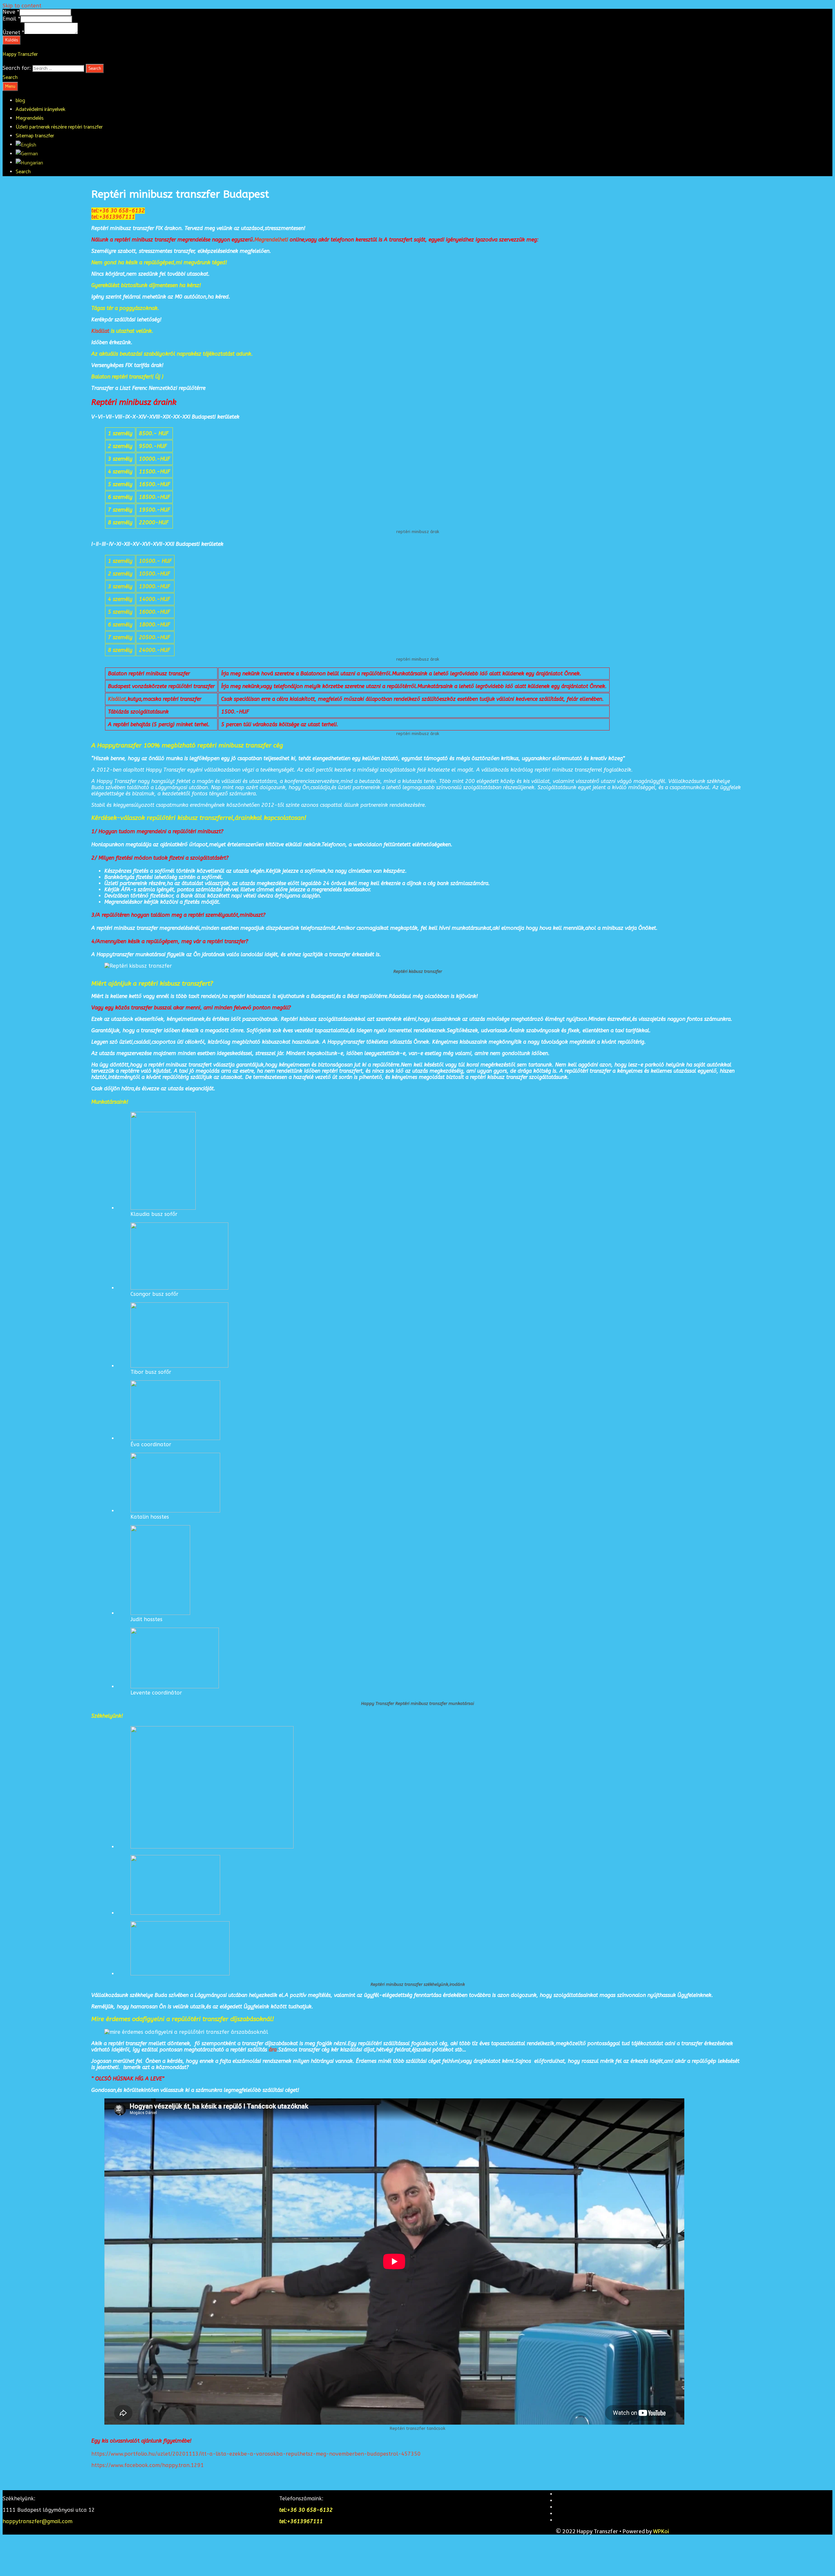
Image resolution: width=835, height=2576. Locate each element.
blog (20, 101)
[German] (27, 154)
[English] (26, 145)
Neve (11, 12)
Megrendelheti (272, 240)
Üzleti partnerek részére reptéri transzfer (59, 127)
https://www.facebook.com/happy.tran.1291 (148, 2465)
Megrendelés (30, 118)
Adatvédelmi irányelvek (40, 109)
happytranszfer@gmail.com (38, 2521)
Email (11, 19)
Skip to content (22, 6)
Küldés (12, 40)
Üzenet (13, 32)
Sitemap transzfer (35, 136)
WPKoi (661, 2531)
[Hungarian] (29, 163)
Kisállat (100, 331)
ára (273, 2050)
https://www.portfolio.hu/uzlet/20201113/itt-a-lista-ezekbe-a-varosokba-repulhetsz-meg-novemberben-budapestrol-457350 (256, 2454)
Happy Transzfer (20, 54)
